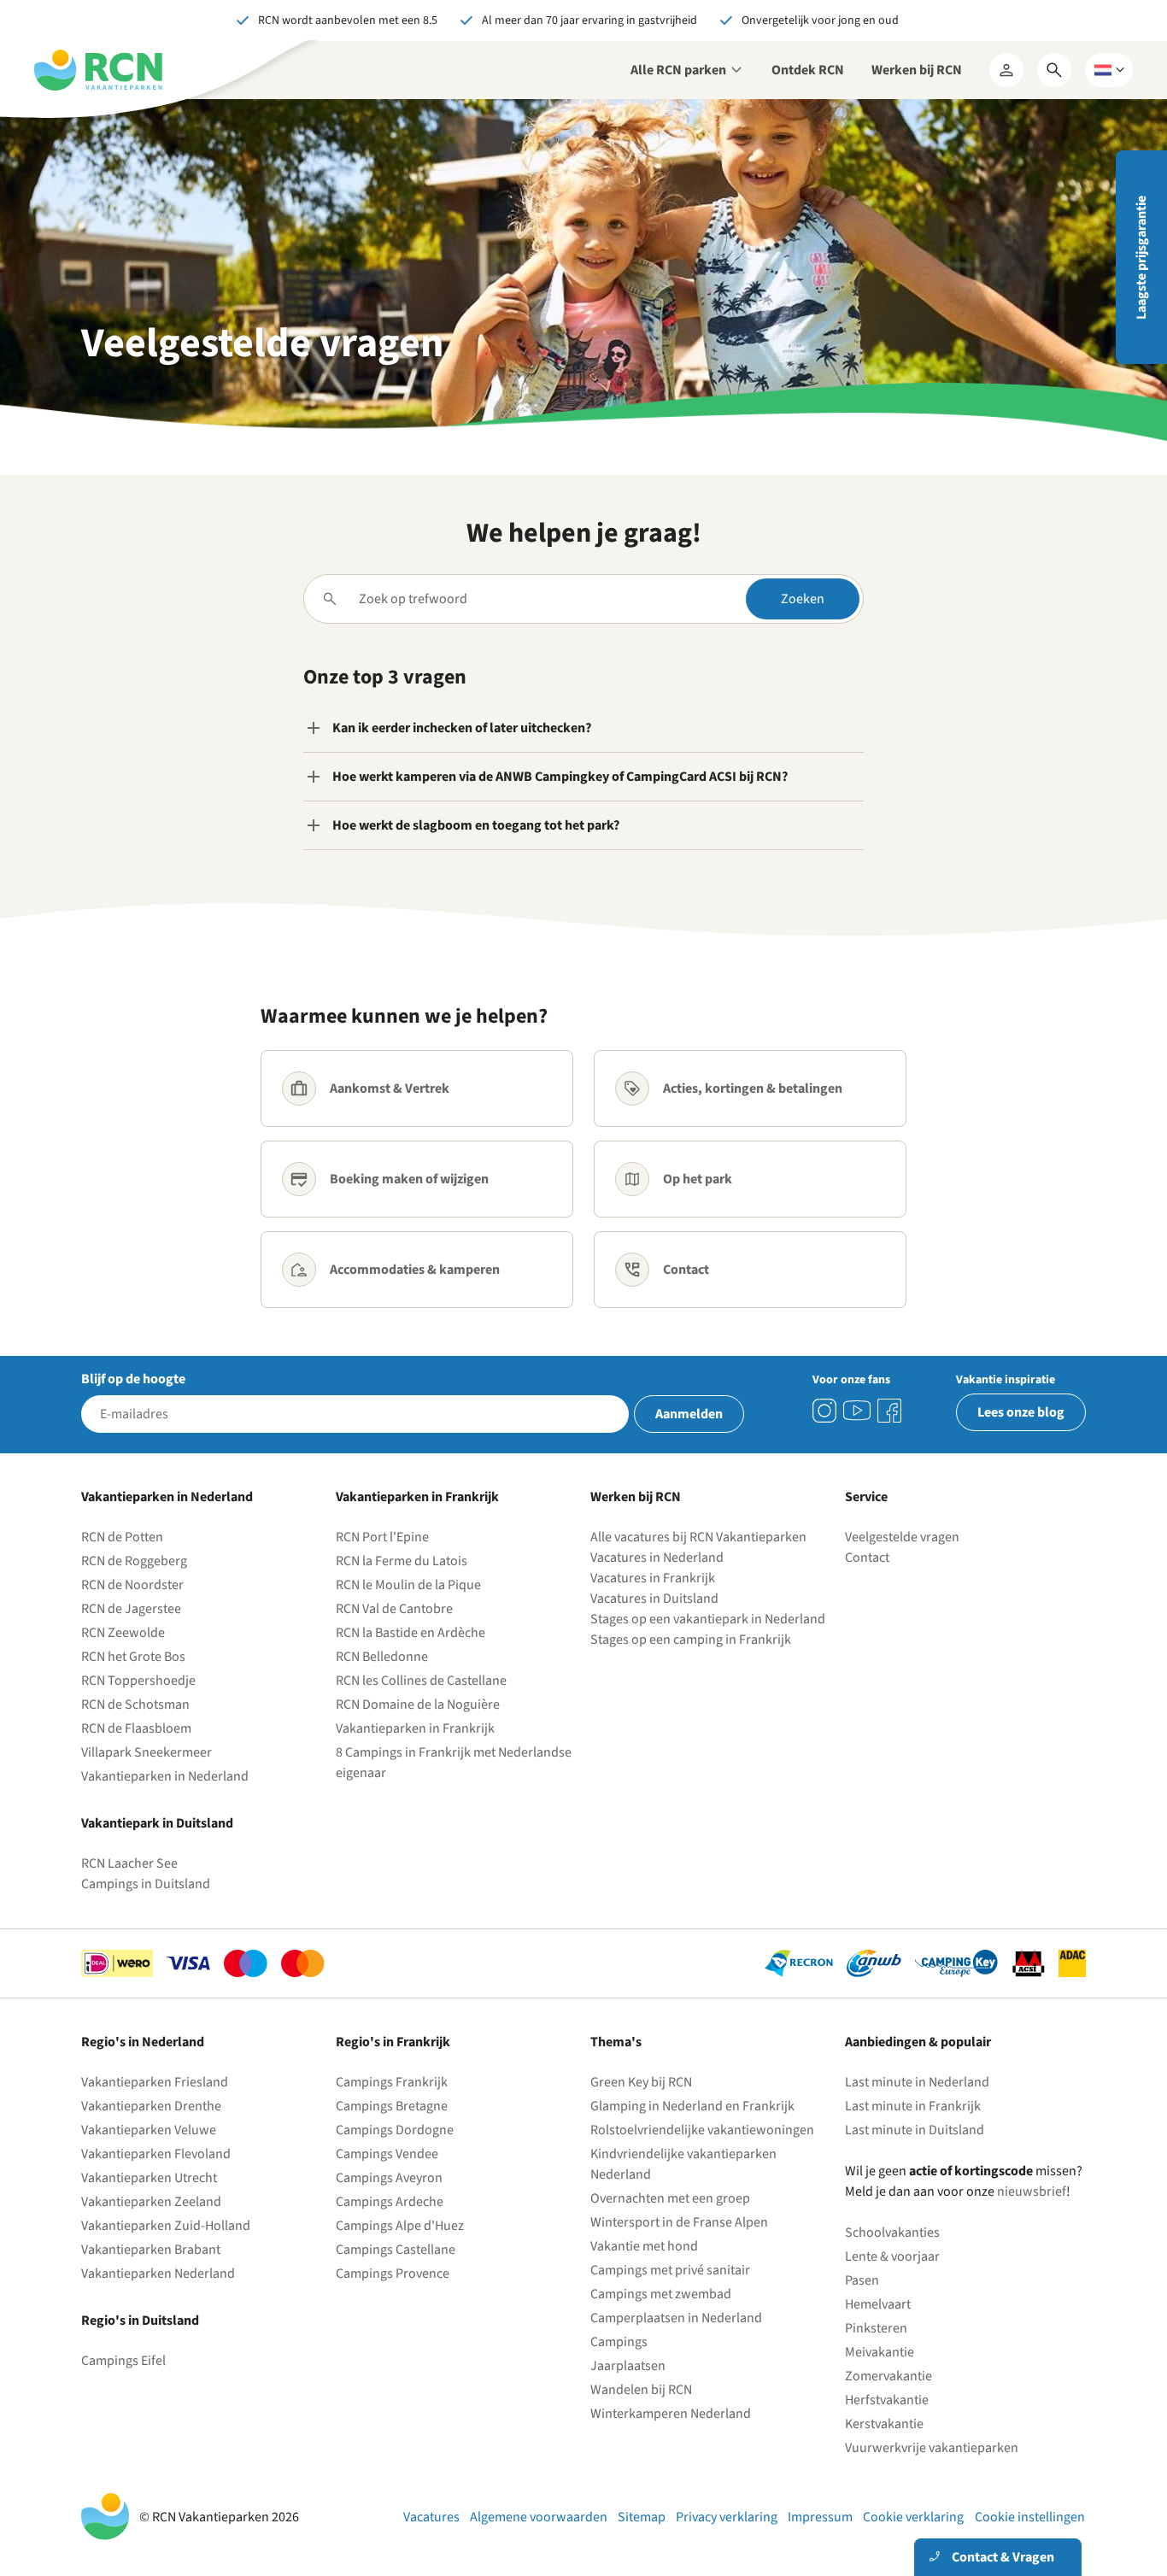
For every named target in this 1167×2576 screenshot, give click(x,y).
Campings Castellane (396, 2250)
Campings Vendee (387, 2154)
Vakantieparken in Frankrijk (415, 1728)
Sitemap (642, 2517)
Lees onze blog (1021, 1412)
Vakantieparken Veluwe (149, 2130)
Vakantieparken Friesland (155, 2082)
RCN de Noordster (132, 1585)
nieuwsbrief (1032, 2192)
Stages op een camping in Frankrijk (691, 1640)
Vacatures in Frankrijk (653, 1578)
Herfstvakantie (887, 2400)
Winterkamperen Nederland (671, 2414)
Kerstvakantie (884, 2424)
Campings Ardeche (390, 2202)
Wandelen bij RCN (641, 2390)
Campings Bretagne (392, 2106)
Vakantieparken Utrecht (149, 2178)
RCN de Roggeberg (134, 1561)
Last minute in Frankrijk (913, 2106)
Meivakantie (880, 2352)
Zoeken (803, 599)
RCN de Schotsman (135, 1705)
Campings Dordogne (395, 2130)
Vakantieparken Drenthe (151, 2106)
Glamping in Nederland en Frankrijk (692, 2106)
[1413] (824, 1411)
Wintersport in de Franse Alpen (679, 2222)
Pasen (862, 2280)
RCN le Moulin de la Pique (408, 1585)
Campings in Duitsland (146, 1884)
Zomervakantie (888, 2376)
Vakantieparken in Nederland (165, 1776)
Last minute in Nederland (917, 2082)
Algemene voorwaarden (539, 2517)
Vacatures (431, 2517)
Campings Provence (393, 2274)
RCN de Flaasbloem (136, 1728)
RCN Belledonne (382, 1657)
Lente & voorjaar (892, 2256)
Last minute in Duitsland (915, 2130)
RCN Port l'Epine (382, 1537)
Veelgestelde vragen (902, 1537)
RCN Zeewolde (123, 1633)
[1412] (857, 1411)
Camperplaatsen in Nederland (676, 2318)
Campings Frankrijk (392, 2082)
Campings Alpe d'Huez (400, 2226)
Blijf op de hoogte (133, 1379)
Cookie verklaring (913, 2517)
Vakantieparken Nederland (158, 2274)
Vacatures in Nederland (657, 1558)
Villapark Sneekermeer (147, 1752)
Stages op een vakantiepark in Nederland (708, 1619)
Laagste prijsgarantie (1141, 258)
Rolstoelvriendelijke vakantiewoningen (702, 2130)
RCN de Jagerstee (131, 1609)
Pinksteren (876, 2328)
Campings (619, 2342)
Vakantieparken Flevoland (156, 2154)
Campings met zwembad (661, 2294)
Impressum (820, 2517)
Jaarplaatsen (628, 2366)
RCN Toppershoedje (138, 1681)
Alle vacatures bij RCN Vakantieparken (698, 1537)
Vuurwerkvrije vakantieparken (932, 2448)
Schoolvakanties (892, 2233)
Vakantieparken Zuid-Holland (166, 2226)
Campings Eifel (123, 2361)
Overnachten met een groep (670, 2198)
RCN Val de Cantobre (394, 1609)
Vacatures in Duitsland (654, 1599)
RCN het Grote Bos (133, 1657)
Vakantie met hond (644, 2246)
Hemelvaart (878, 2304)
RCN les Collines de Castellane (421, 1681)
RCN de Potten (122, 1537)
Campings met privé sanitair (670, 2270)
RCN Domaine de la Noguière (418, 1705)
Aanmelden (689, 1414)
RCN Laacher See (129, 1863)
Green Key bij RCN (641, 2082)
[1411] (889, 1411)
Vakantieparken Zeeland (151, 2202)
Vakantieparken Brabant (151, 2250)
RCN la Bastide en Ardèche (411, 1633)
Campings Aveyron (389, 2178)
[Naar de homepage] (98, 70)
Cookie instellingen (1030, 2517)
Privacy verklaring (727, 2517)
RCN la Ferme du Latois (402, 1561)
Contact (867, 1558)
